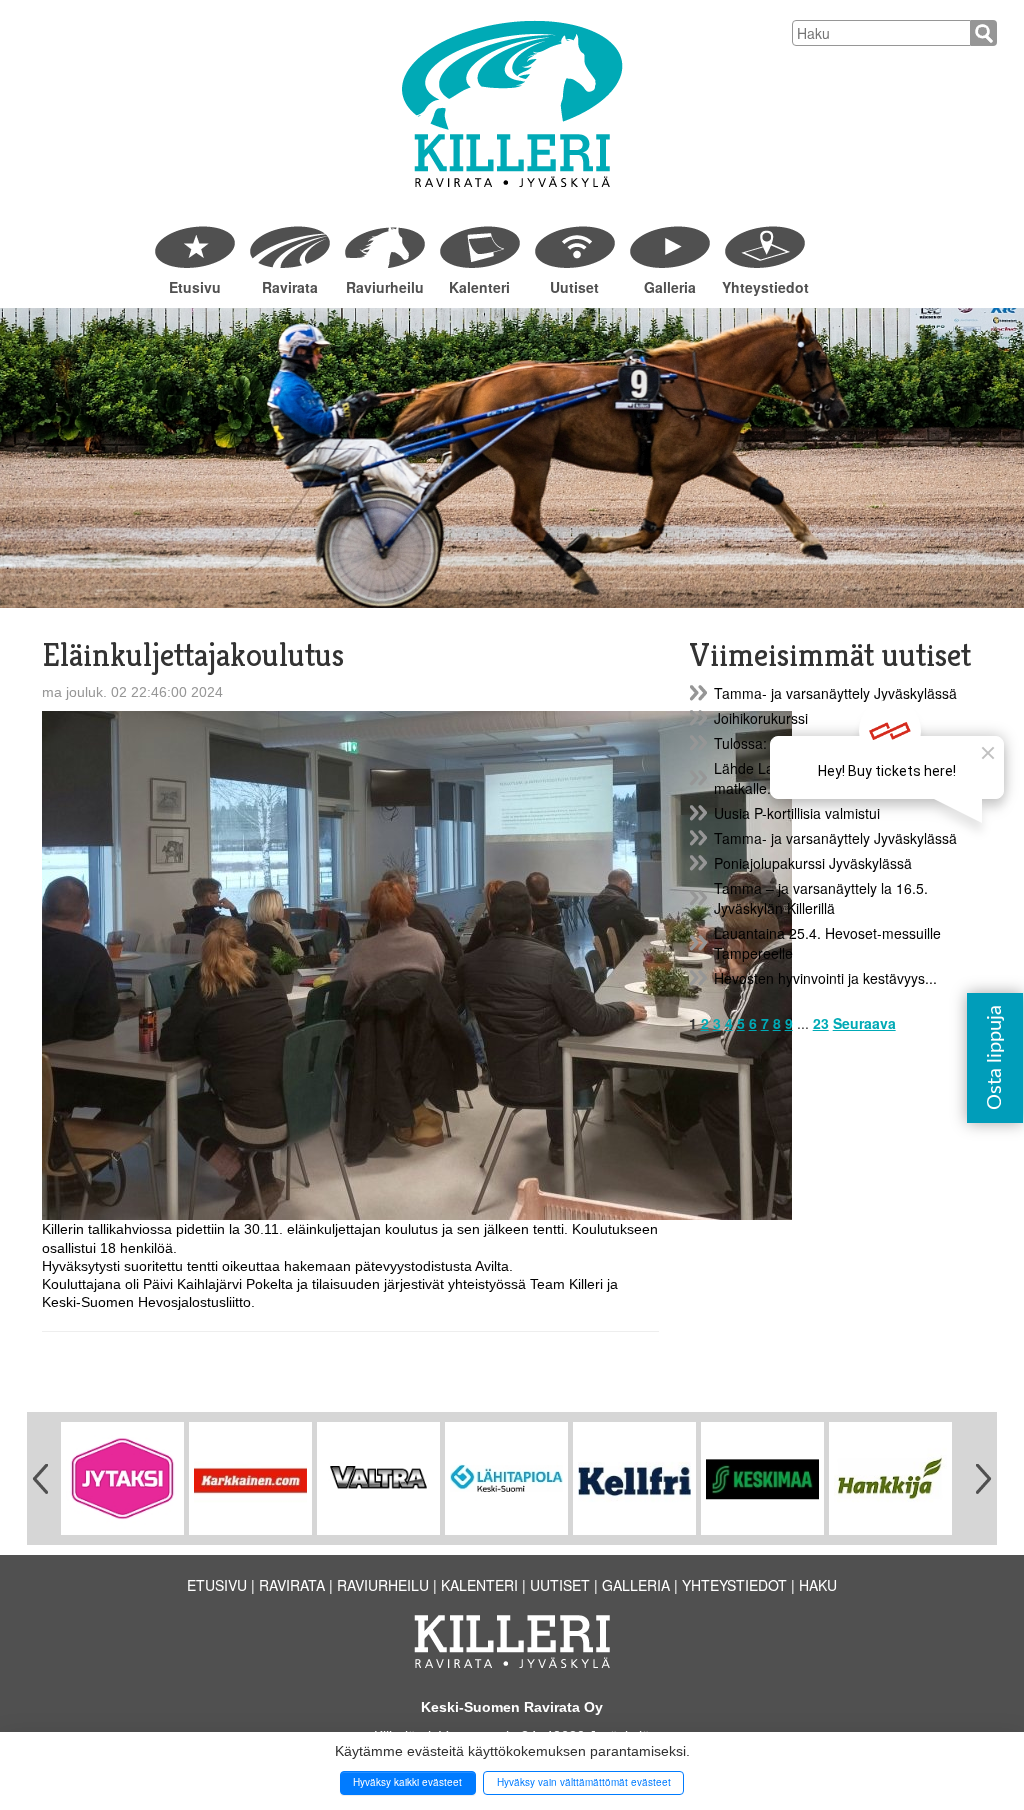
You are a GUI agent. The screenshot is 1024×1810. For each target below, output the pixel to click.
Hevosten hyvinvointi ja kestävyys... (825, 978)
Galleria (670, 287)
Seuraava (864, 1023)
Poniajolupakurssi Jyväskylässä (813, 863)
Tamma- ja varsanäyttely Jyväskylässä (835, 693)
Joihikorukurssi (761, 718)
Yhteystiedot (764, 287)
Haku (818, 1585)
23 (821, 1023)
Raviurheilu (385, 287)
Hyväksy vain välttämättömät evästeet (584, 1782)
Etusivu (195, 287)
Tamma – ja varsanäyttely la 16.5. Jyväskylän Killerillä (821, 898)
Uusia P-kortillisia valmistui (797, 813)
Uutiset (574, 287)
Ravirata (290, 287)
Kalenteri (479, 287)
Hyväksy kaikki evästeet (407, 1782)
